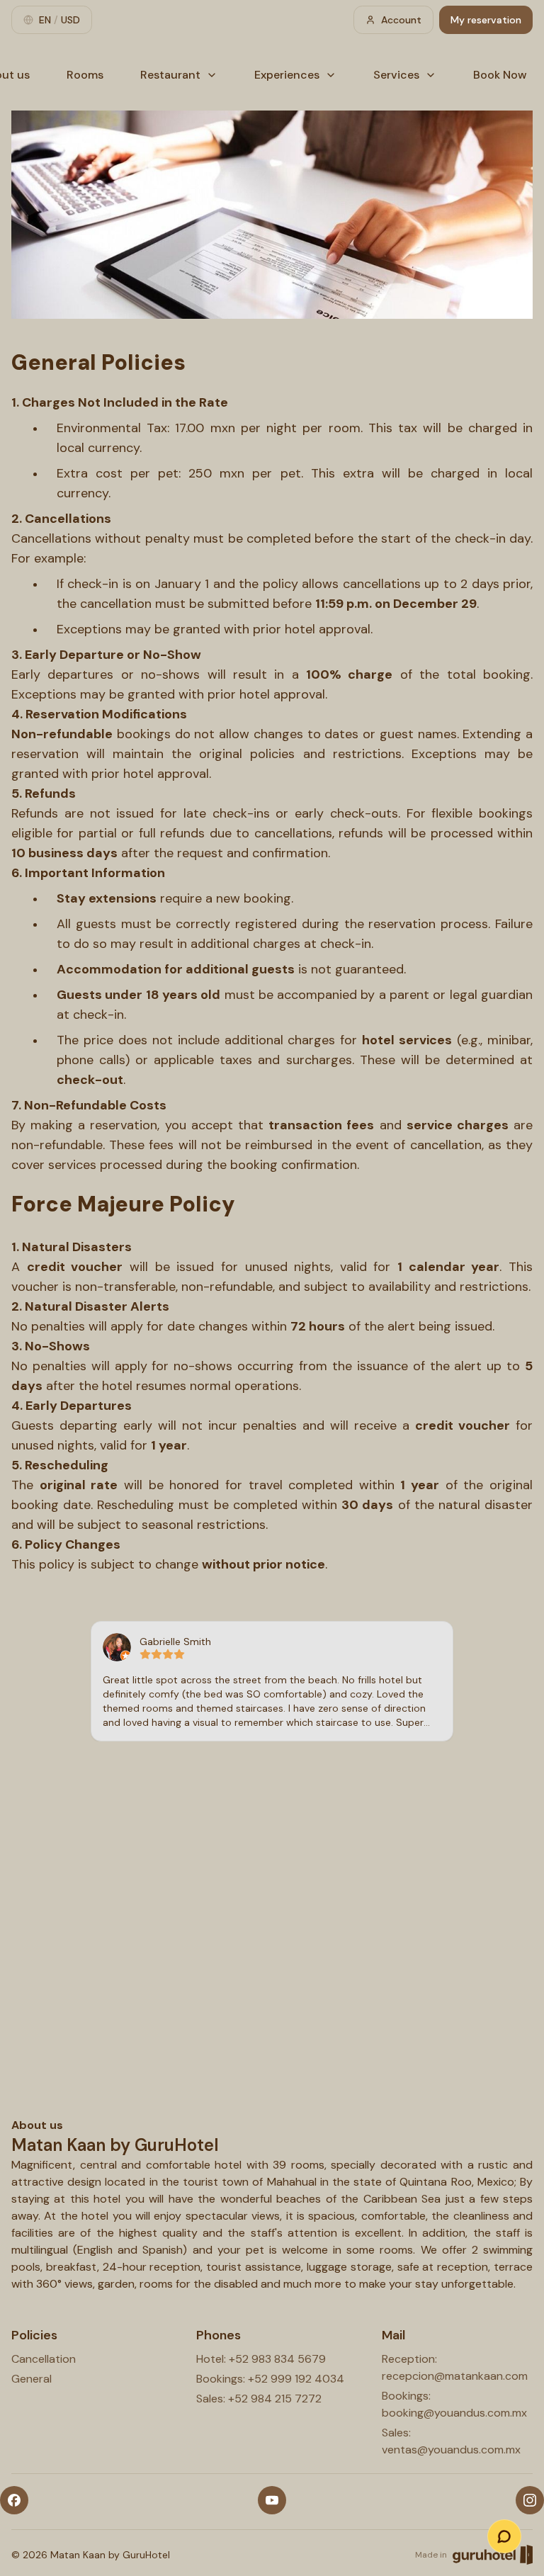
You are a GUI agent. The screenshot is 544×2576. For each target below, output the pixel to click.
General (32, 2379)
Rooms (85, 75)
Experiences (287, 75)
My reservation (486, 20)
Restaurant (170, 75)
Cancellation (44, 2359)
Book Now (500, 75)
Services (396, 75)
